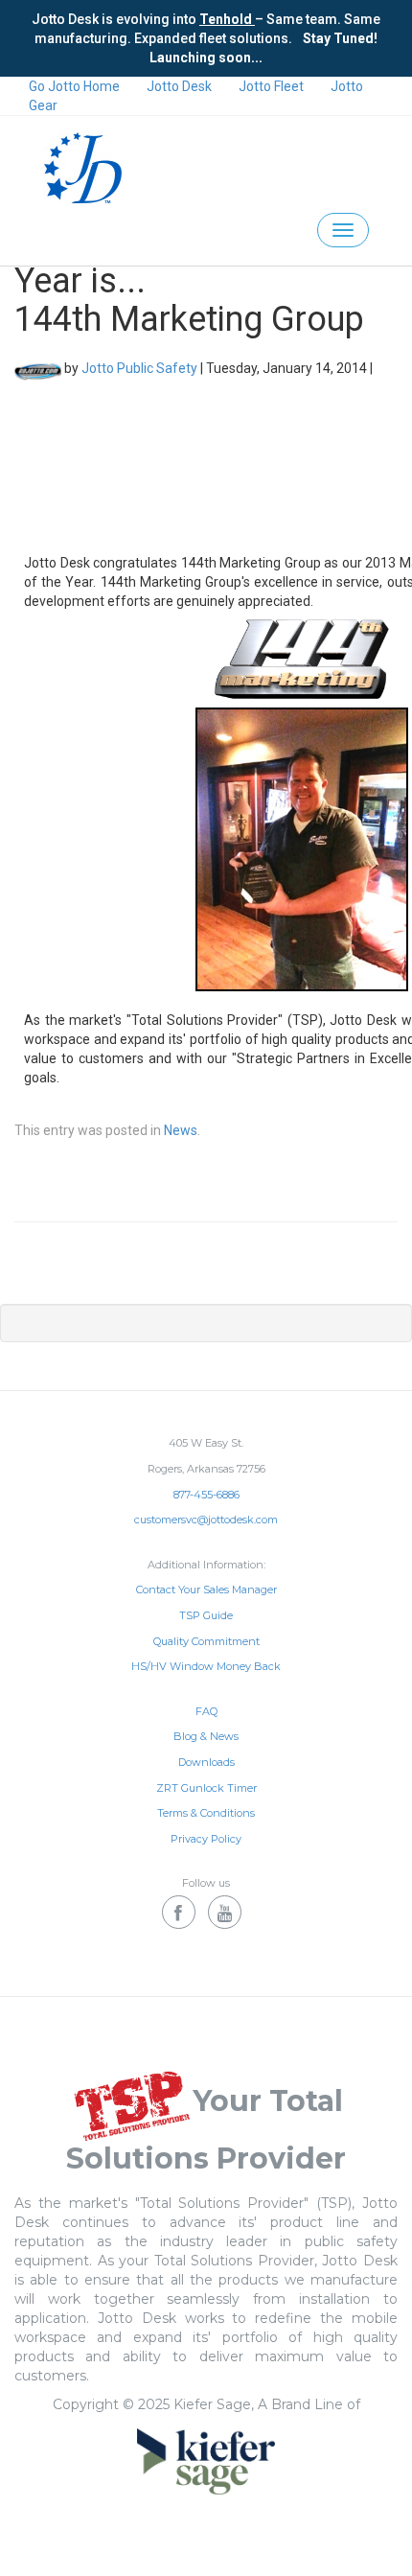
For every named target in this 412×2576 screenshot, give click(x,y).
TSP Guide (206, 1615)
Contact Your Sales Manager (206, 1590)
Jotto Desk (179, 86)
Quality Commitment (206, 1641)
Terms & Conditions (206, 1813)
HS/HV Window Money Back (206, 1666)
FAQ (206, 1711)
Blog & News (206, 1736)
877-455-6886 (206, 1495)
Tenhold (227, 19)
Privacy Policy (206, 1839)
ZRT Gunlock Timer (206, 1788)
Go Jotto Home (74, 86)
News (181, 1130)
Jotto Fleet (271, 86)
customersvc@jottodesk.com (206, 1520)
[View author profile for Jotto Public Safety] (38, 368)
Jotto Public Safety (139, 368)
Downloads (206, 1762)
